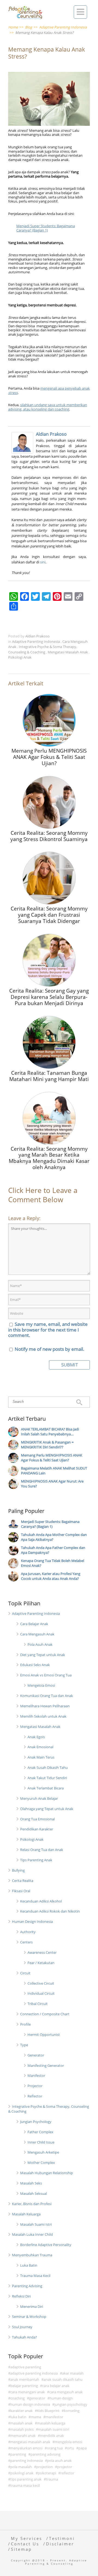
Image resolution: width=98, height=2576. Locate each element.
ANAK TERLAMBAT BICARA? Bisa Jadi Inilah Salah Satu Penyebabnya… (50, 1432)
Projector (35, 2086)
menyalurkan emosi (26, 2448)
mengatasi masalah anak (30, 2442)
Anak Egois (36, 1737)
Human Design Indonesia (32, 1921)
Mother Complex (41, 2163)
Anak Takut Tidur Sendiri (47, 1778)
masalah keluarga (51, 2423)
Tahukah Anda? (24, 2337)
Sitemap (21, 2549)
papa (82, 2448)
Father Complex (40, 2132)
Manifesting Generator (46, 2065)
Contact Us (25, 2544)
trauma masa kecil (25, 2485)
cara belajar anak (56, 2386)
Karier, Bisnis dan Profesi (32, 2204)
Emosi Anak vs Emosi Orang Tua (46, 1675)
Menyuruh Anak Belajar (39, 1798)
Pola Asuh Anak (40, 1644)
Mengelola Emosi (41, 1685)
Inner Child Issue (41, 2142)
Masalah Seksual (33, 2193)
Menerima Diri (32, 2306)
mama (36, 2417)
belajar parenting (24, 2386)
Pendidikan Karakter (37, 1829)
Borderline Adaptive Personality (46, 2245)
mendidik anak (52, 2436)
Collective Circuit (41, 1983)
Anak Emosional (40, 1747)
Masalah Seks (31, 2183)
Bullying (18, 1870)
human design (61, 2398)
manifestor (54, 2417)
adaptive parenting (26, 2367)
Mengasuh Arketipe (43, 2152)
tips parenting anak (26, 2479)
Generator (36, 2055)
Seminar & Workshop (29, 2317)
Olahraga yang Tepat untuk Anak (47, 1809)
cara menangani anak (28, 2392)
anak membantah (25, 2379)
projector (65, 2467)
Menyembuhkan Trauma (32, 2255)
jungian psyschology (71, 2404)
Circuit (25, 1973)
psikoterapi (47, 2473)
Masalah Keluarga (26, 2214)
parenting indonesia (27, 2460)
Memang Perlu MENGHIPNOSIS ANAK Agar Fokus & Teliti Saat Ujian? (52, 1458)
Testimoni (62, 2538)
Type (24, 2045)
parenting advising (45, 2454)
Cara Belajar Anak (34, 1624)
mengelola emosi (68, 2442)
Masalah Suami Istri (36, 2224)
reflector (67, 2473)
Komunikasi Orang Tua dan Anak (47, 1696)
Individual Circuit (41, 1993)
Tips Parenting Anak (36, 1860)
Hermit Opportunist (44, 2035)
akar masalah (73, 2373)
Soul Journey (22, 2327)
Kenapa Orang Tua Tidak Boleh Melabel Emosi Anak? (53, 1563)
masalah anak (22, 2423)
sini (43, 562)
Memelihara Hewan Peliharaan (45, 1706)
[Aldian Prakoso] (24, 443)
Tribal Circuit (38, 2004)
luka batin (18, 2417)
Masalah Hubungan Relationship (47, 2173)
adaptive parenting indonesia (34, 2373)
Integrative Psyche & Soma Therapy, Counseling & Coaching (43, 649)
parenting (18, 2454)
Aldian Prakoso (51, 434)
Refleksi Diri (21, 2296)
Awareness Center (42, 1952)
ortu (71, 2448)
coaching (18, 2398)
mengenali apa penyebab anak (49, 390)
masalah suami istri (54, 2429)
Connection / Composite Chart (45, 2014)
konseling (72, 2411)
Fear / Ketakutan (41, 1963)
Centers (26, 1942)
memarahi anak (23, 2436)
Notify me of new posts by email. (50, 1349)
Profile (25, 2024)
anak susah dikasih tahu (63, 2379)
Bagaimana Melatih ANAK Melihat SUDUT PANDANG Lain (54, 1471)
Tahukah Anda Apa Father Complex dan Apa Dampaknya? (53, 1550)
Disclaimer (60, 2544)
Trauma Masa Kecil (35, 2276)
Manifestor (36, 2075)
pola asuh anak (59, 2460)
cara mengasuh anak (66, 2392)
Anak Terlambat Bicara (46, 1788)
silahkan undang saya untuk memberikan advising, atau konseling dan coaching (48, 407)
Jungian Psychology (36, 2122)
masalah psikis (22, 2429)
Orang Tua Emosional (37, 1819)
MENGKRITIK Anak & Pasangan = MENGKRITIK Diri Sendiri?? (47, 1445)
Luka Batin (29, 2265)
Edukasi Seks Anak (35, 1665)
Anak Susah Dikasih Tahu (48, 1767)
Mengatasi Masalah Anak (68, 652)
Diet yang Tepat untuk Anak (43, 1655)
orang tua (55, 2448)
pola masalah (21, 2467)
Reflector (35, 2096)
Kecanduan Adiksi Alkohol (41, 1901)
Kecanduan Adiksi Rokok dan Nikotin (50, 1911)
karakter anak (22, 2411)
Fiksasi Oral (21, 1891)
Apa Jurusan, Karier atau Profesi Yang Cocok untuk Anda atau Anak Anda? (51, 1576)
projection (45, 2467)
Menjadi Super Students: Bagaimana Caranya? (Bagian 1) (46, 228)
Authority (28, 1932)
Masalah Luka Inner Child (32, 2234)
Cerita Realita (23, 1881)
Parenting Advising (27, 2286)
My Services (27, 2538)
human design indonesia (30, 2404)
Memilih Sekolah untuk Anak (43, 1716)
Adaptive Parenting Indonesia (36, 641)
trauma (52, 2479)
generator (37, 2398)
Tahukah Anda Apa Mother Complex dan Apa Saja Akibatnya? (54, 1537)
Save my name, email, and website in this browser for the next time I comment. (48, 1330)
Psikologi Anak (20, 657)
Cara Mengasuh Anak (37, 1634)
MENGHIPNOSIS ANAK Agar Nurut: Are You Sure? (52, 1484)
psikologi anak (22, 2473)
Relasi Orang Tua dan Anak (42, 1850)
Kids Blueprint (48, 2411)
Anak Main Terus (41, 1757)
